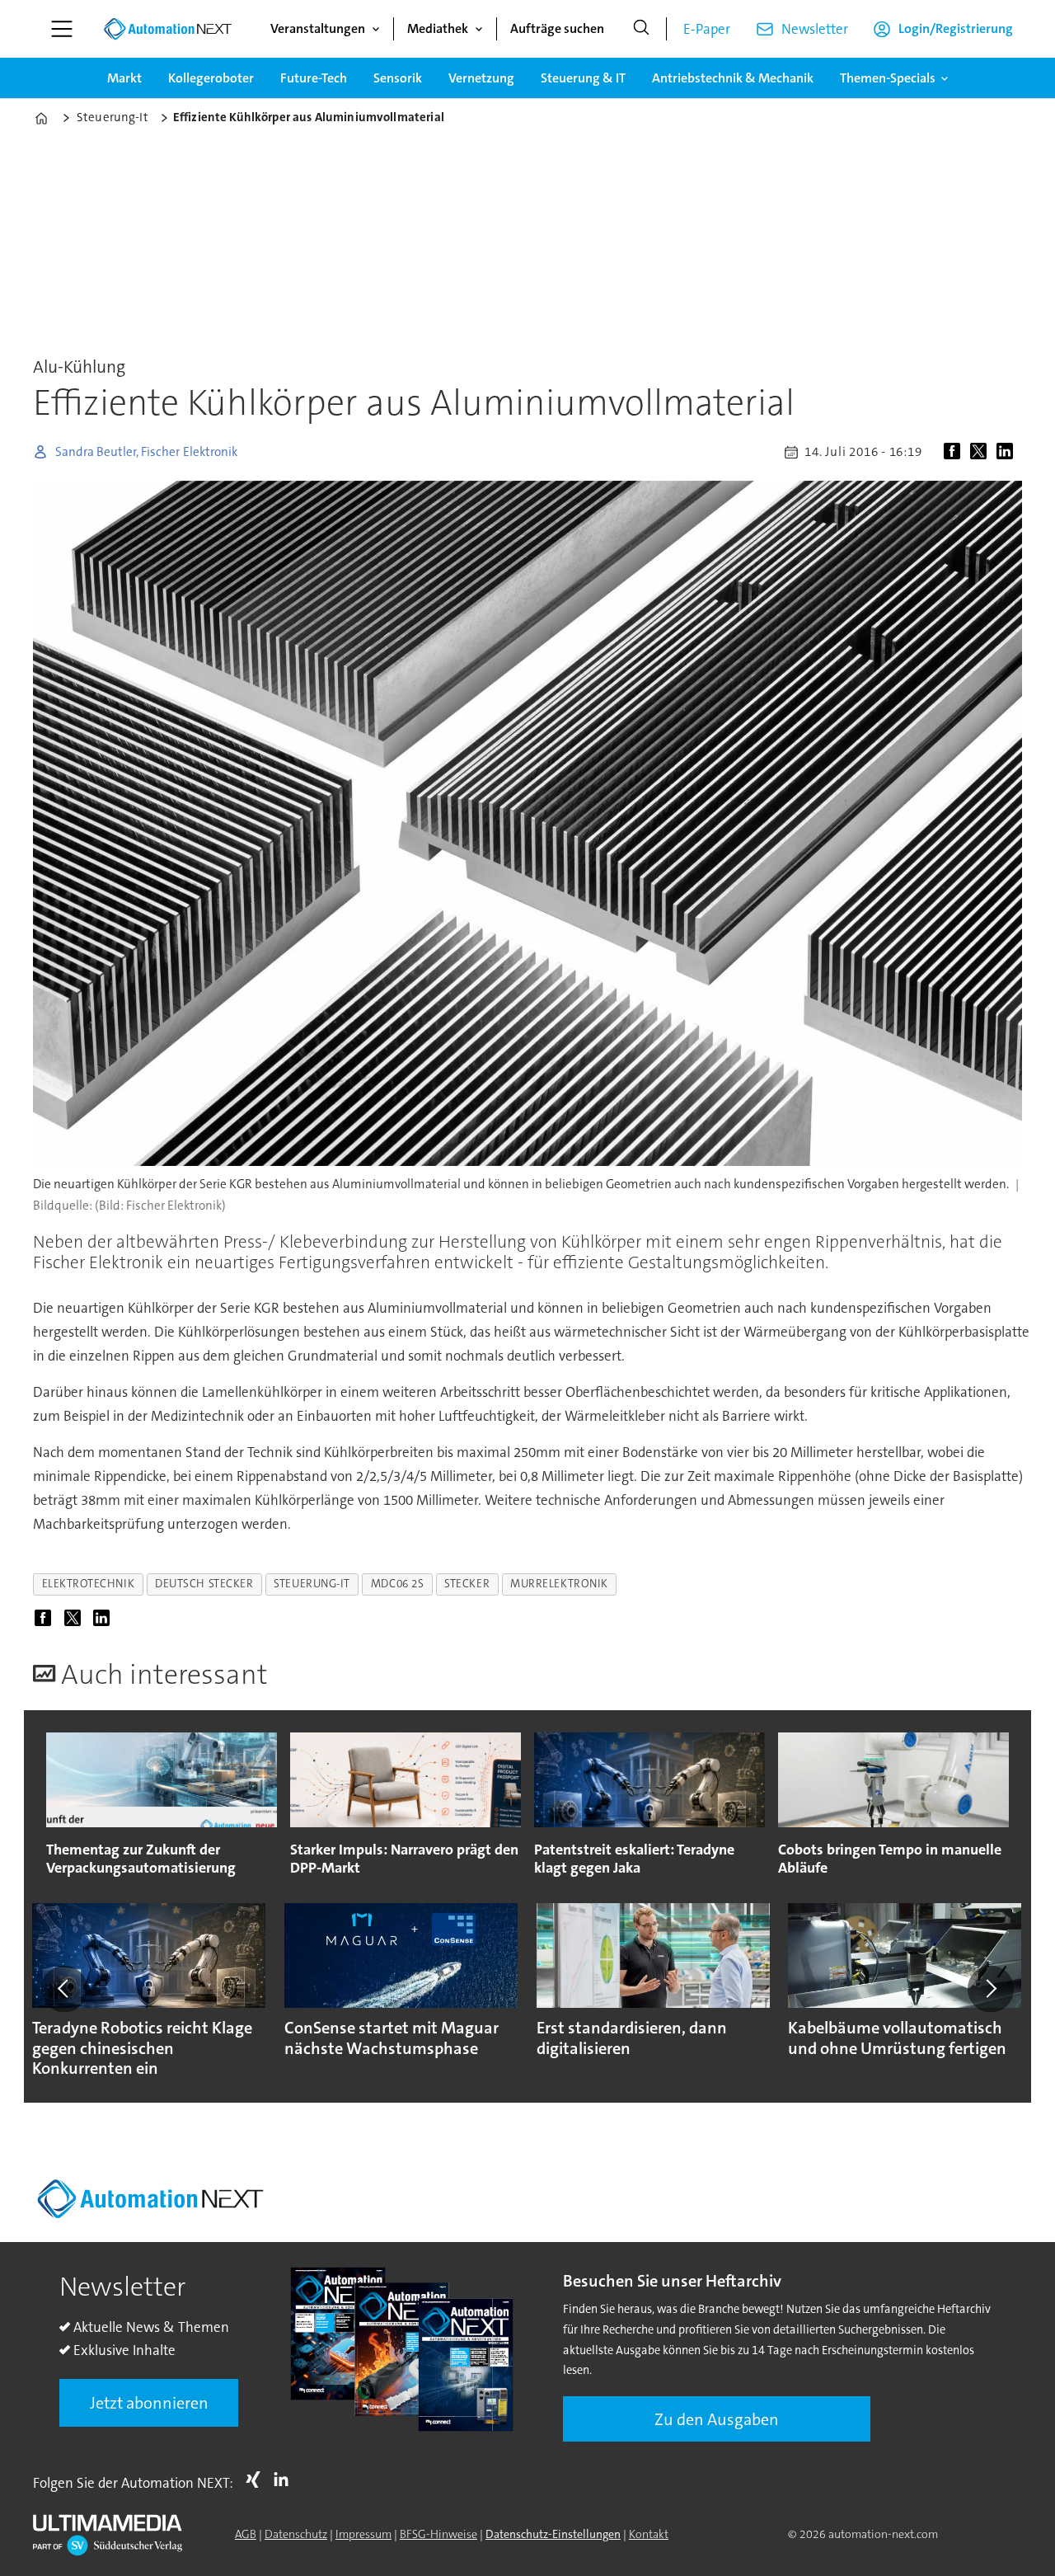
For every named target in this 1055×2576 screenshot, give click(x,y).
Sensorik (398, 78)
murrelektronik (559, 1584)
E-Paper (707, 29)
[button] (64, 1989)
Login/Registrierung (956, 28)
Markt (124, 78)
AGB (246, 2534)
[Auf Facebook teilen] (955, 452)
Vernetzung (481, 78)
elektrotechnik (89, 1584)
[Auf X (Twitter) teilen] (982, 452)
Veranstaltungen (318, 28)
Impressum (363, 2534)
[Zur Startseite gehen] (167, 29)
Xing (257, 2480)
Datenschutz (296, 2534)
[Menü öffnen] (62, 29)
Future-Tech (314, 78)
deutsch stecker (204, 1584)
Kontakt (649, 2534)
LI (285, 2480)
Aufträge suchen (557, 28)
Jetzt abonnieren (149, 2403)
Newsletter (815, 29)
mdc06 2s (397, 1584)
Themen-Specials (888, 78)
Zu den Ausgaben (717, 2419)
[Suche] (641, 29)
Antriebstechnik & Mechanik (733, 78)
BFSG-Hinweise (438, 2534)
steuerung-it (312, 1584)
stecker (467, 1584)
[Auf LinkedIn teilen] (1008, 452)
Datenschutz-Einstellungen (553, 2534)
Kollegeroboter (211, 78)
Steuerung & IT (583, 78)
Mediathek (438, 28)
